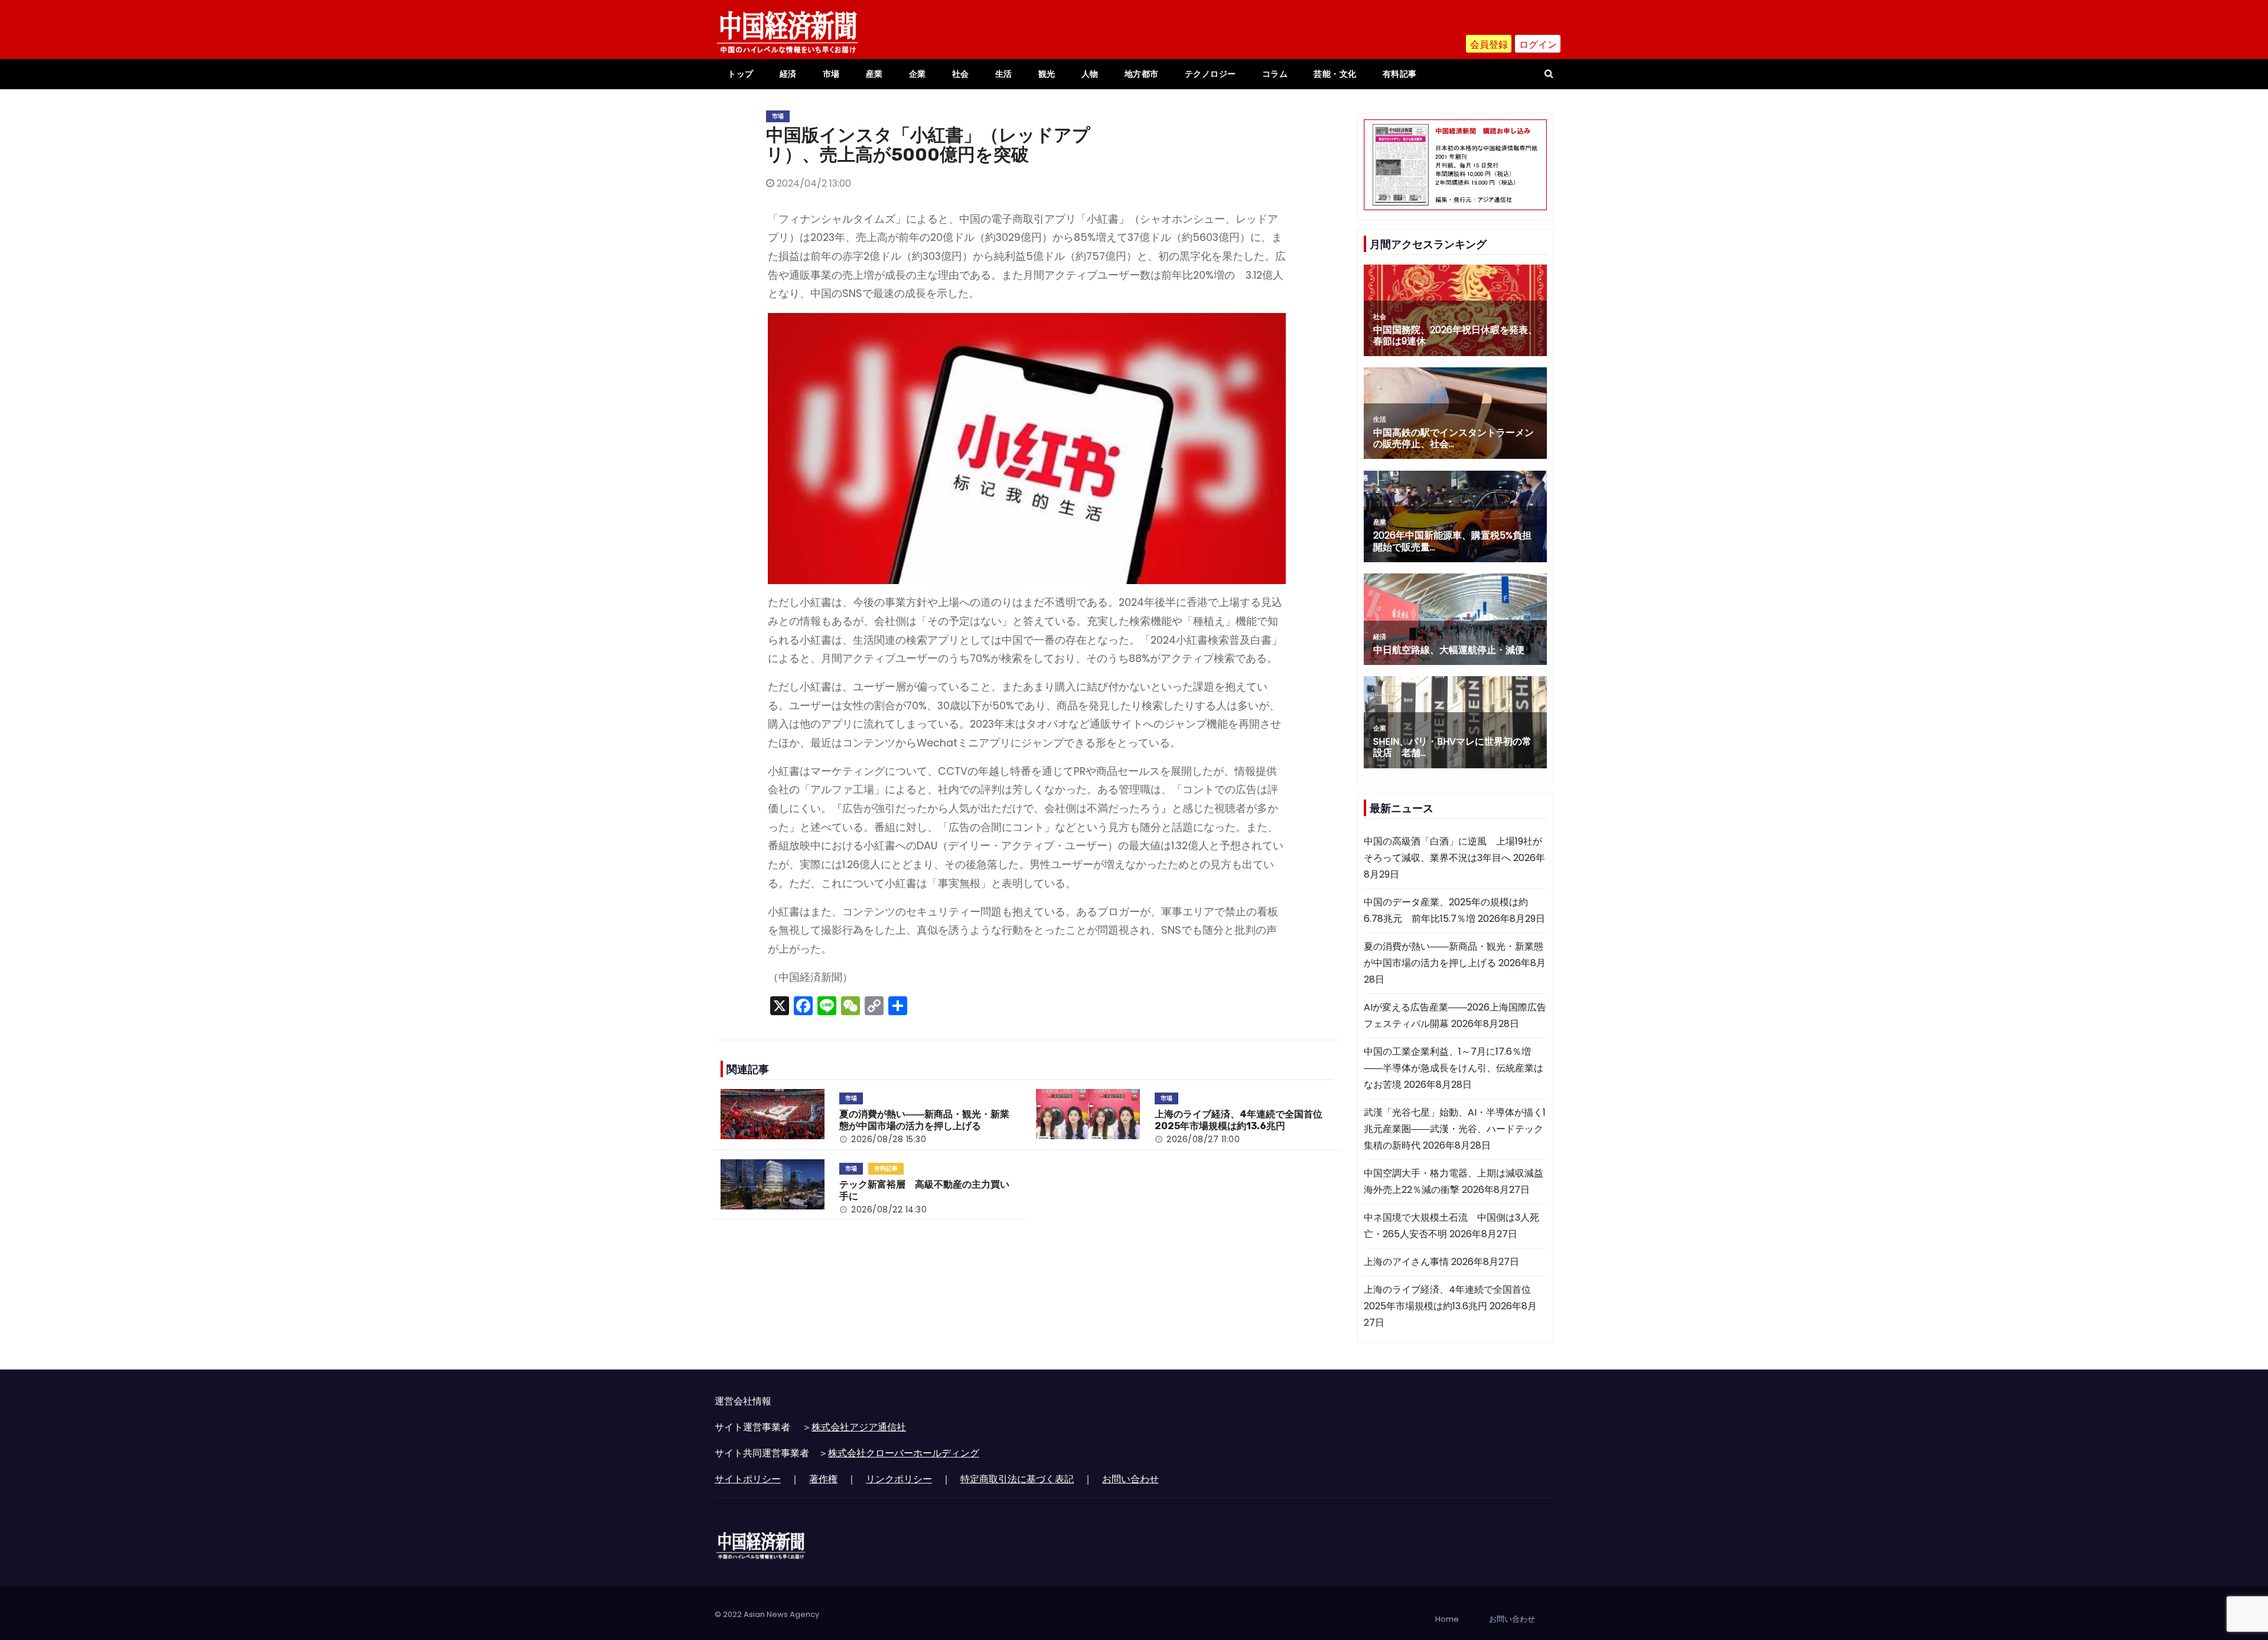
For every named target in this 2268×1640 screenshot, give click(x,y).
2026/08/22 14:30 (889, 1209)
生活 (1004, 74)
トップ (741, 74)
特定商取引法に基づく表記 (1017, 1479)
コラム (1275, 74)
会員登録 (1489, 45)
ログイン (1538, 45)
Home (1447, 1619)
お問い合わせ (1130, 1479)
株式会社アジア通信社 (859, 1427)
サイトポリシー (748, 1479)
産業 (874, 74)
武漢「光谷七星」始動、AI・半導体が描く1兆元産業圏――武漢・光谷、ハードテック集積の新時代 (1455, 1129)
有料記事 (1400, 74)
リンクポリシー (899, 1479)
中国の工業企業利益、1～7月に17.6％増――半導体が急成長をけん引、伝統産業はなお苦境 (1454, 1068)
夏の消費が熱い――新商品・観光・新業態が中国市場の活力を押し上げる (924, 1120)
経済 (788, 74)
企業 (918, 74)
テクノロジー (1210, 74)
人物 (1090, 74)
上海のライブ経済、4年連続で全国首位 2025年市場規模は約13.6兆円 (1243, 1120)
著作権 (823, 1479)
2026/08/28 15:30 (889, 1139)
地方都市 (1142, 74)
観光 (1047, 74)
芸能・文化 (1335, 74)
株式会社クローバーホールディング (904, 1453)
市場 (831, 74)
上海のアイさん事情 (1406, 1262)
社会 (961, 74)
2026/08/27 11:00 (1203, 1139)
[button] (1549, 74)
